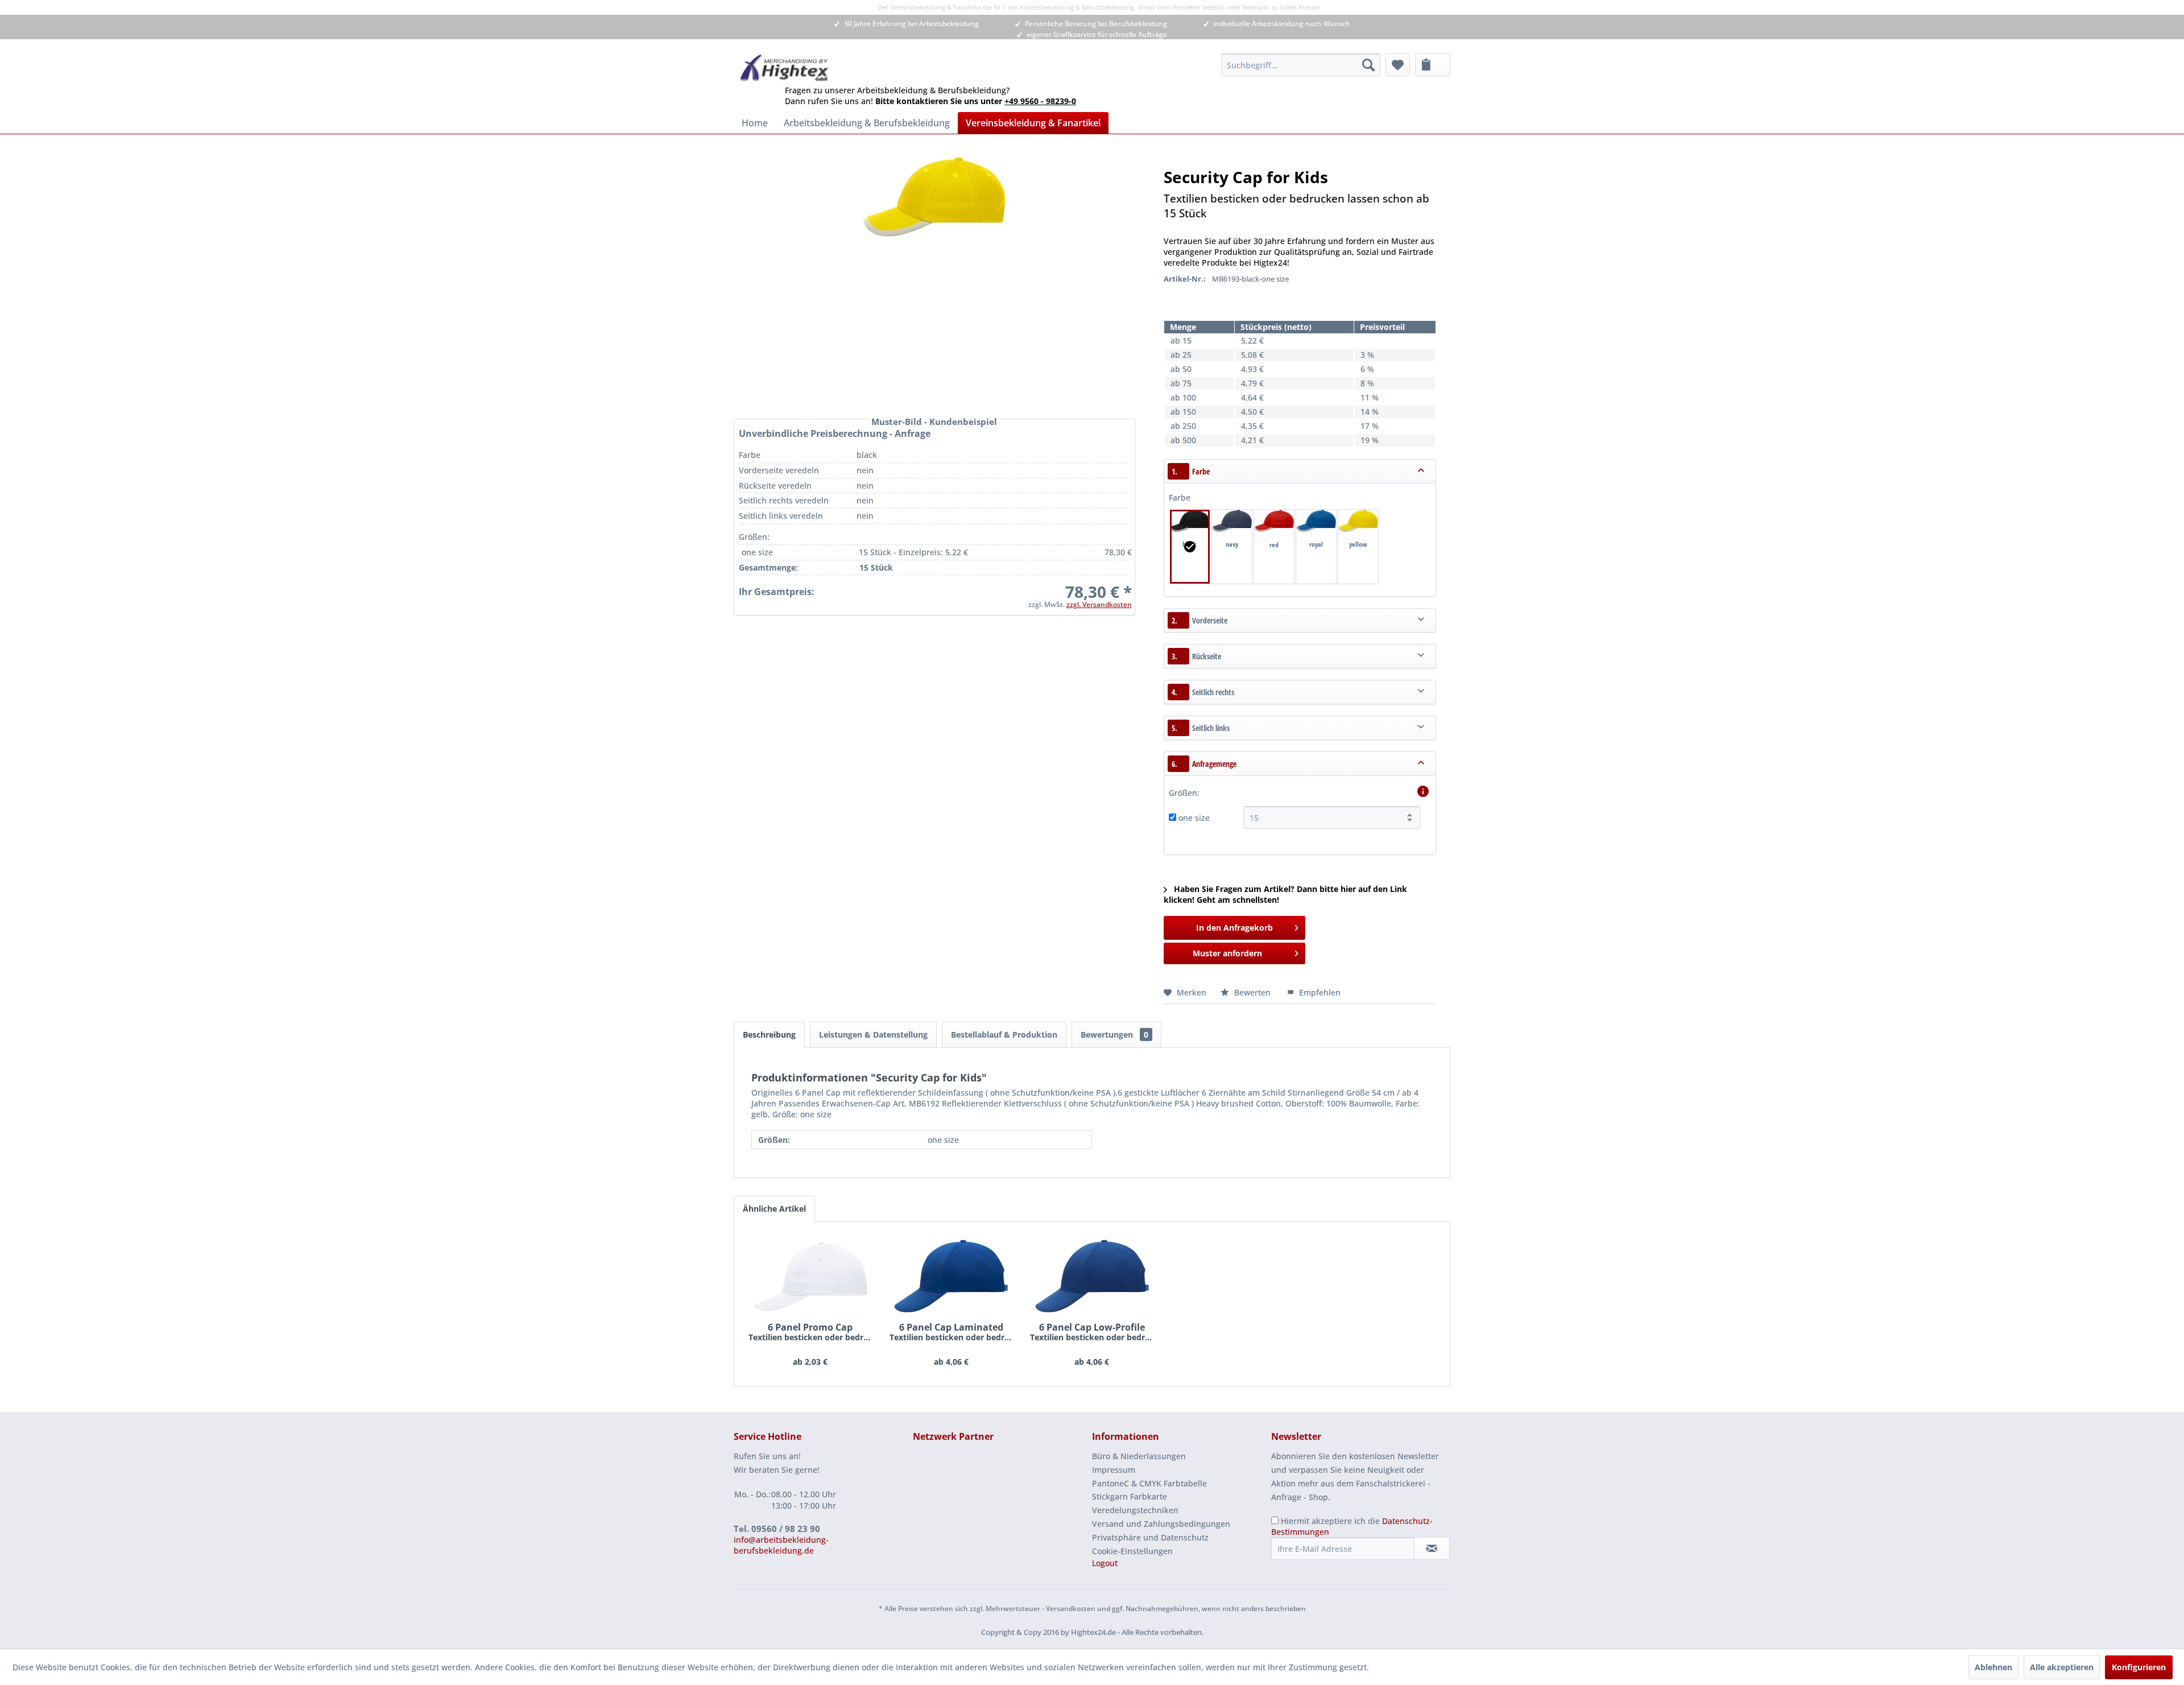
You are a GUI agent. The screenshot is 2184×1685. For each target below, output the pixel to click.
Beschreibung (769, 1034)
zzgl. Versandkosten (1099, 604)
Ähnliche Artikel (774, 1209)
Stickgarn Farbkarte (1130, 1496)
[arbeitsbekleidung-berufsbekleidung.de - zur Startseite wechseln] (785, 68)
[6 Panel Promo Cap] (810, 1276)
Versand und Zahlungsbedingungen (1161, 1524)
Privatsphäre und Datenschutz (1150, 1537)
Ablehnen (1993, 1667)
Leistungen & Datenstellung (873, 1034)
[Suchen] (1368, 65)
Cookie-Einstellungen (1132, 1551)
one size (1194, 818)
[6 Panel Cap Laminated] (952, 1276)
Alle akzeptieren (2062, 1667)
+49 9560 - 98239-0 (1040, 101)
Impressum (1114, 1470)
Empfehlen (1319, 992)
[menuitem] (1301, 65)
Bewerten (1252, 992)
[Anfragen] (1433, 65)
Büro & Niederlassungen (1139, 1456)
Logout (1105, 1563)
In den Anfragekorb (1234, 928)
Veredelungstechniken (1135, 1510)
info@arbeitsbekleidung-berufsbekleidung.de (781, 1545)
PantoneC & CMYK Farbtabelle (1149, 1483)
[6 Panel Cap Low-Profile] (1092, 1276)
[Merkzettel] (1398, 65)
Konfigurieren (2139, 1667)
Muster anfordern (1227, 953)
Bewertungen (1114, 1034)
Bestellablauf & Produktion (1004, 1034)
